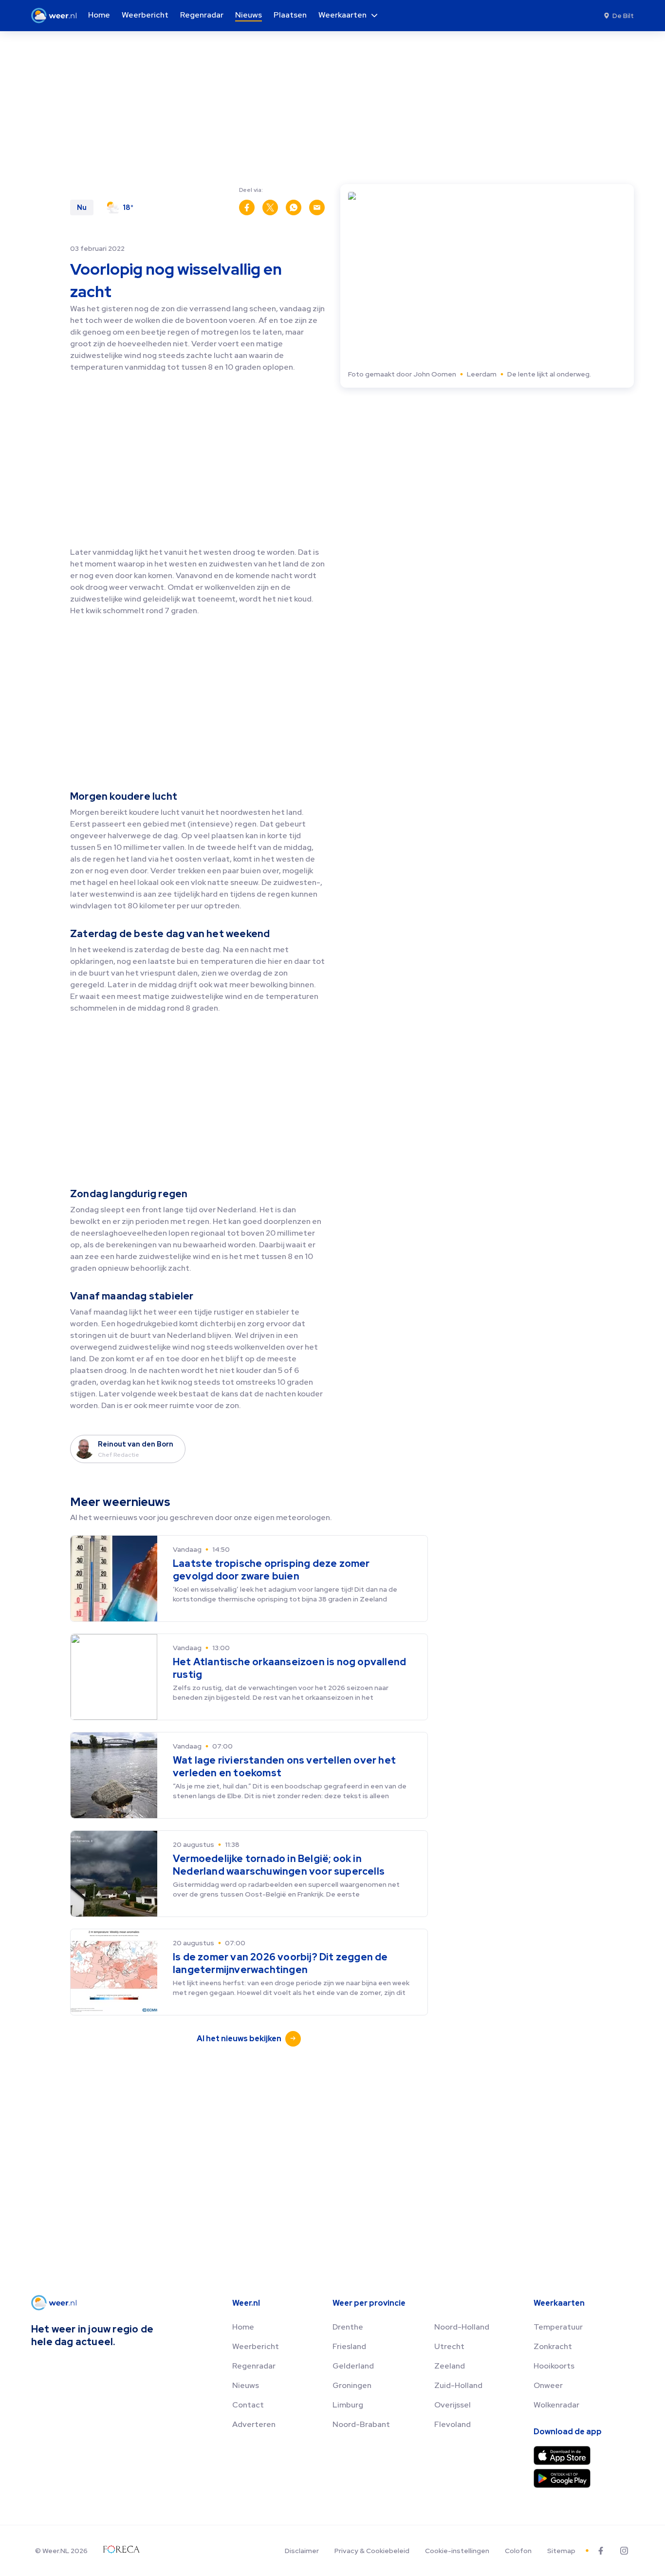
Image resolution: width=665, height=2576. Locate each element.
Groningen (352, 2385)
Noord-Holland (462, 2327)
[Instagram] (624, 2551)
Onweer (548, 2385)
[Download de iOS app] (562, 2455)
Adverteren (254, 2424)
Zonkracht (553, 2346)
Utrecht (449, 2346)
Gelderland (353, 2366)
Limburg (348, 2405)
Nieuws (246, 2385)
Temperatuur (558, 2327)
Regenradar (254, 2366)
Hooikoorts (554, 2366)
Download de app (568, 2432)
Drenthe (348, 2327)
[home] (57, 16)
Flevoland (453, 2424)
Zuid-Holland (458, 2385)
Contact (248, 2405)
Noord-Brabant (361, 2424)
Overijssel (453, 2405)
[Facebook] (601, 2551)
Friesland (349, 2346)
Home (243, 2327)
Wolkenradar (556, 2405)
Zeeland (450, 2366)
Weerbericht (256, 2346)
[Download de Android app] (562, 2478)
